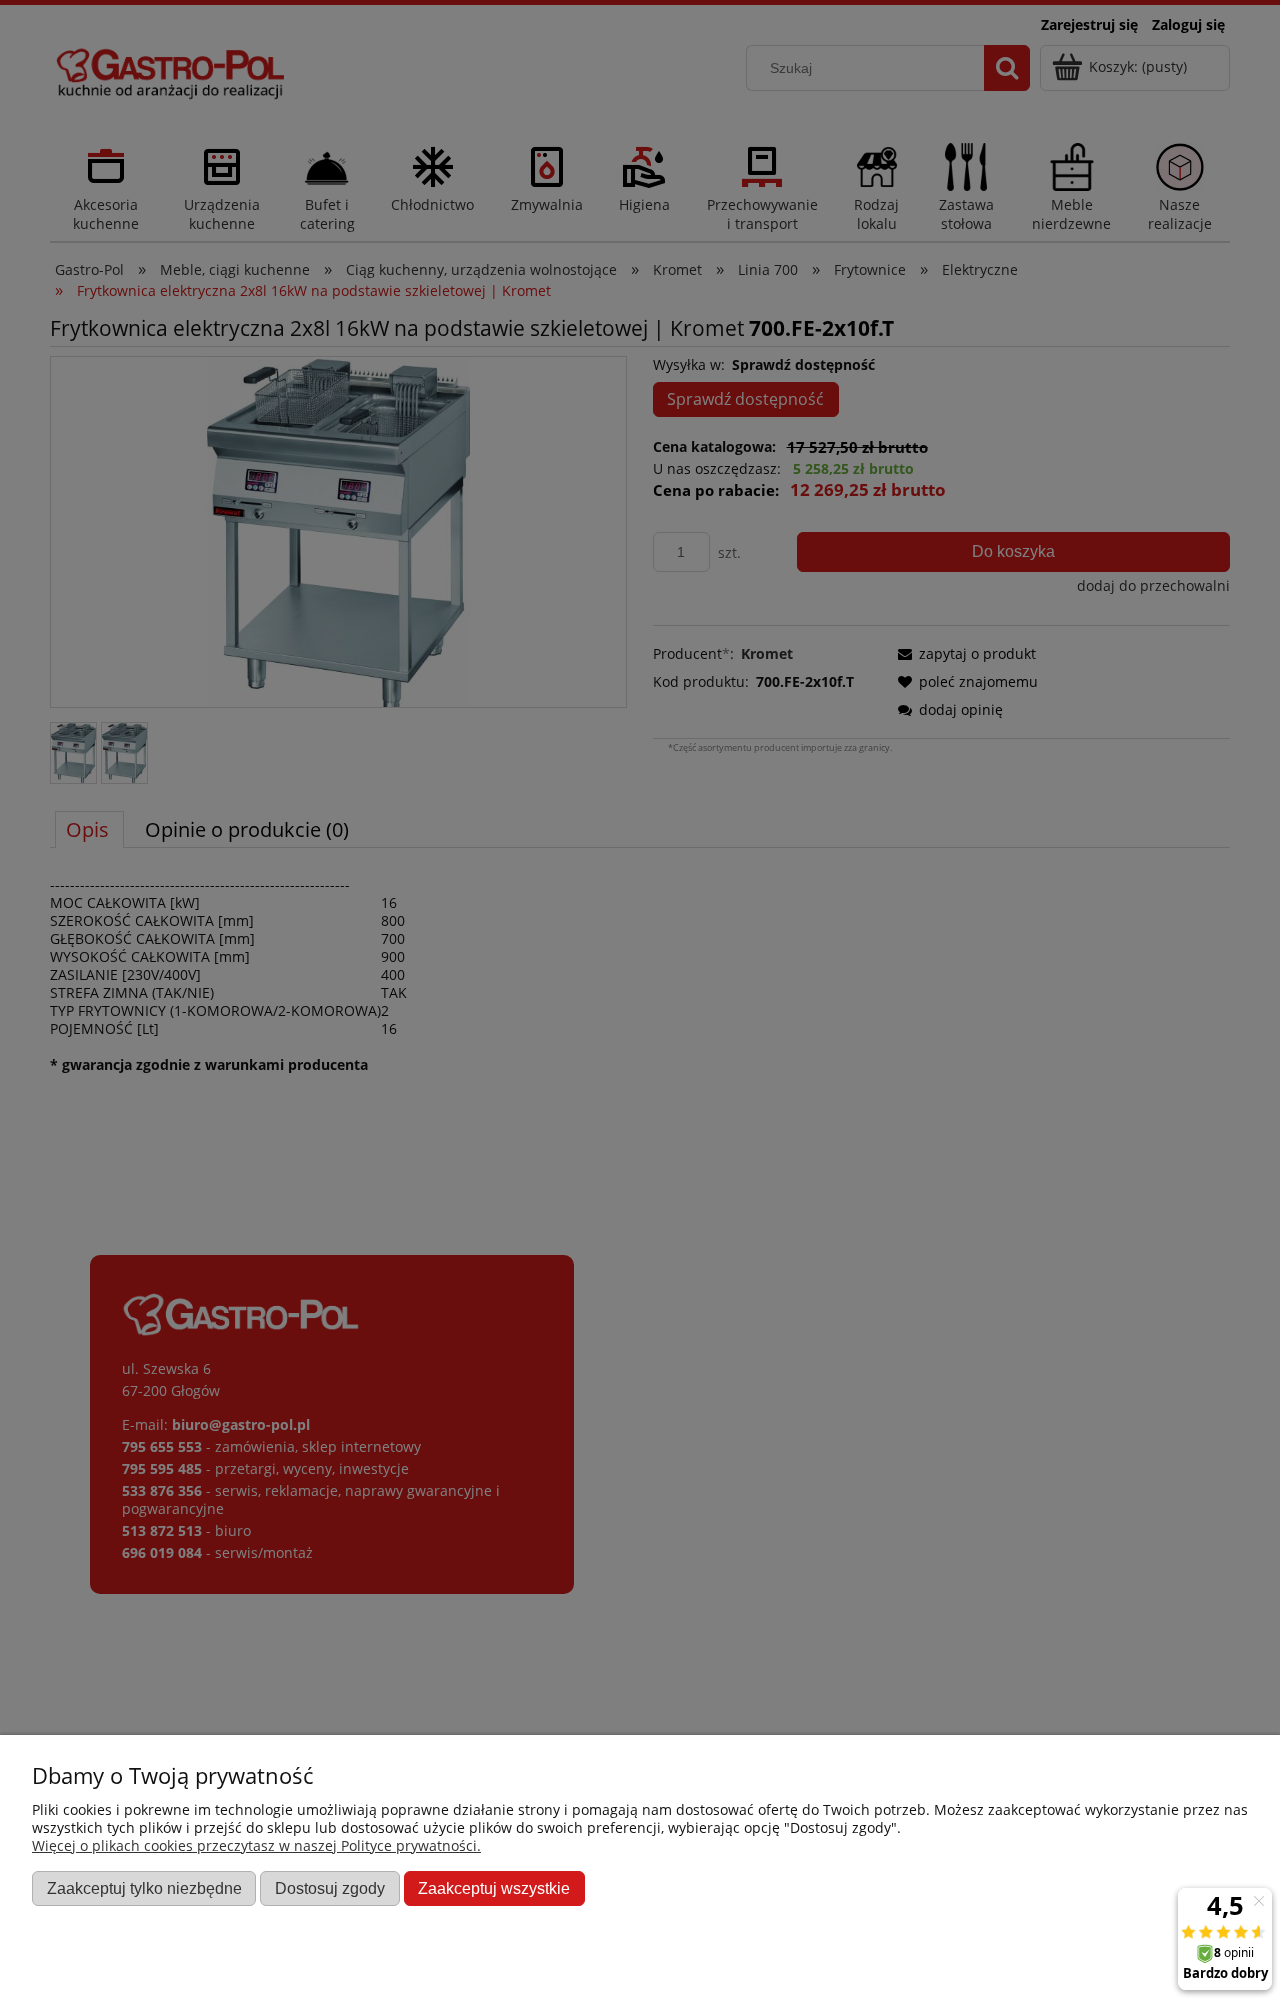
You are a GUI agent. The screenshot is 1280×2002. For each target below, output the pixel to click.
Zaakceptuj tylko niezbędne (144, 1888)
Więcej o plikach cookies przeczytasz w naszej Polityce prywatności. (256, 1845)
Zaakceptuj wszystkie (494, 1888)
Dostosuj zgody (330, 1888)
